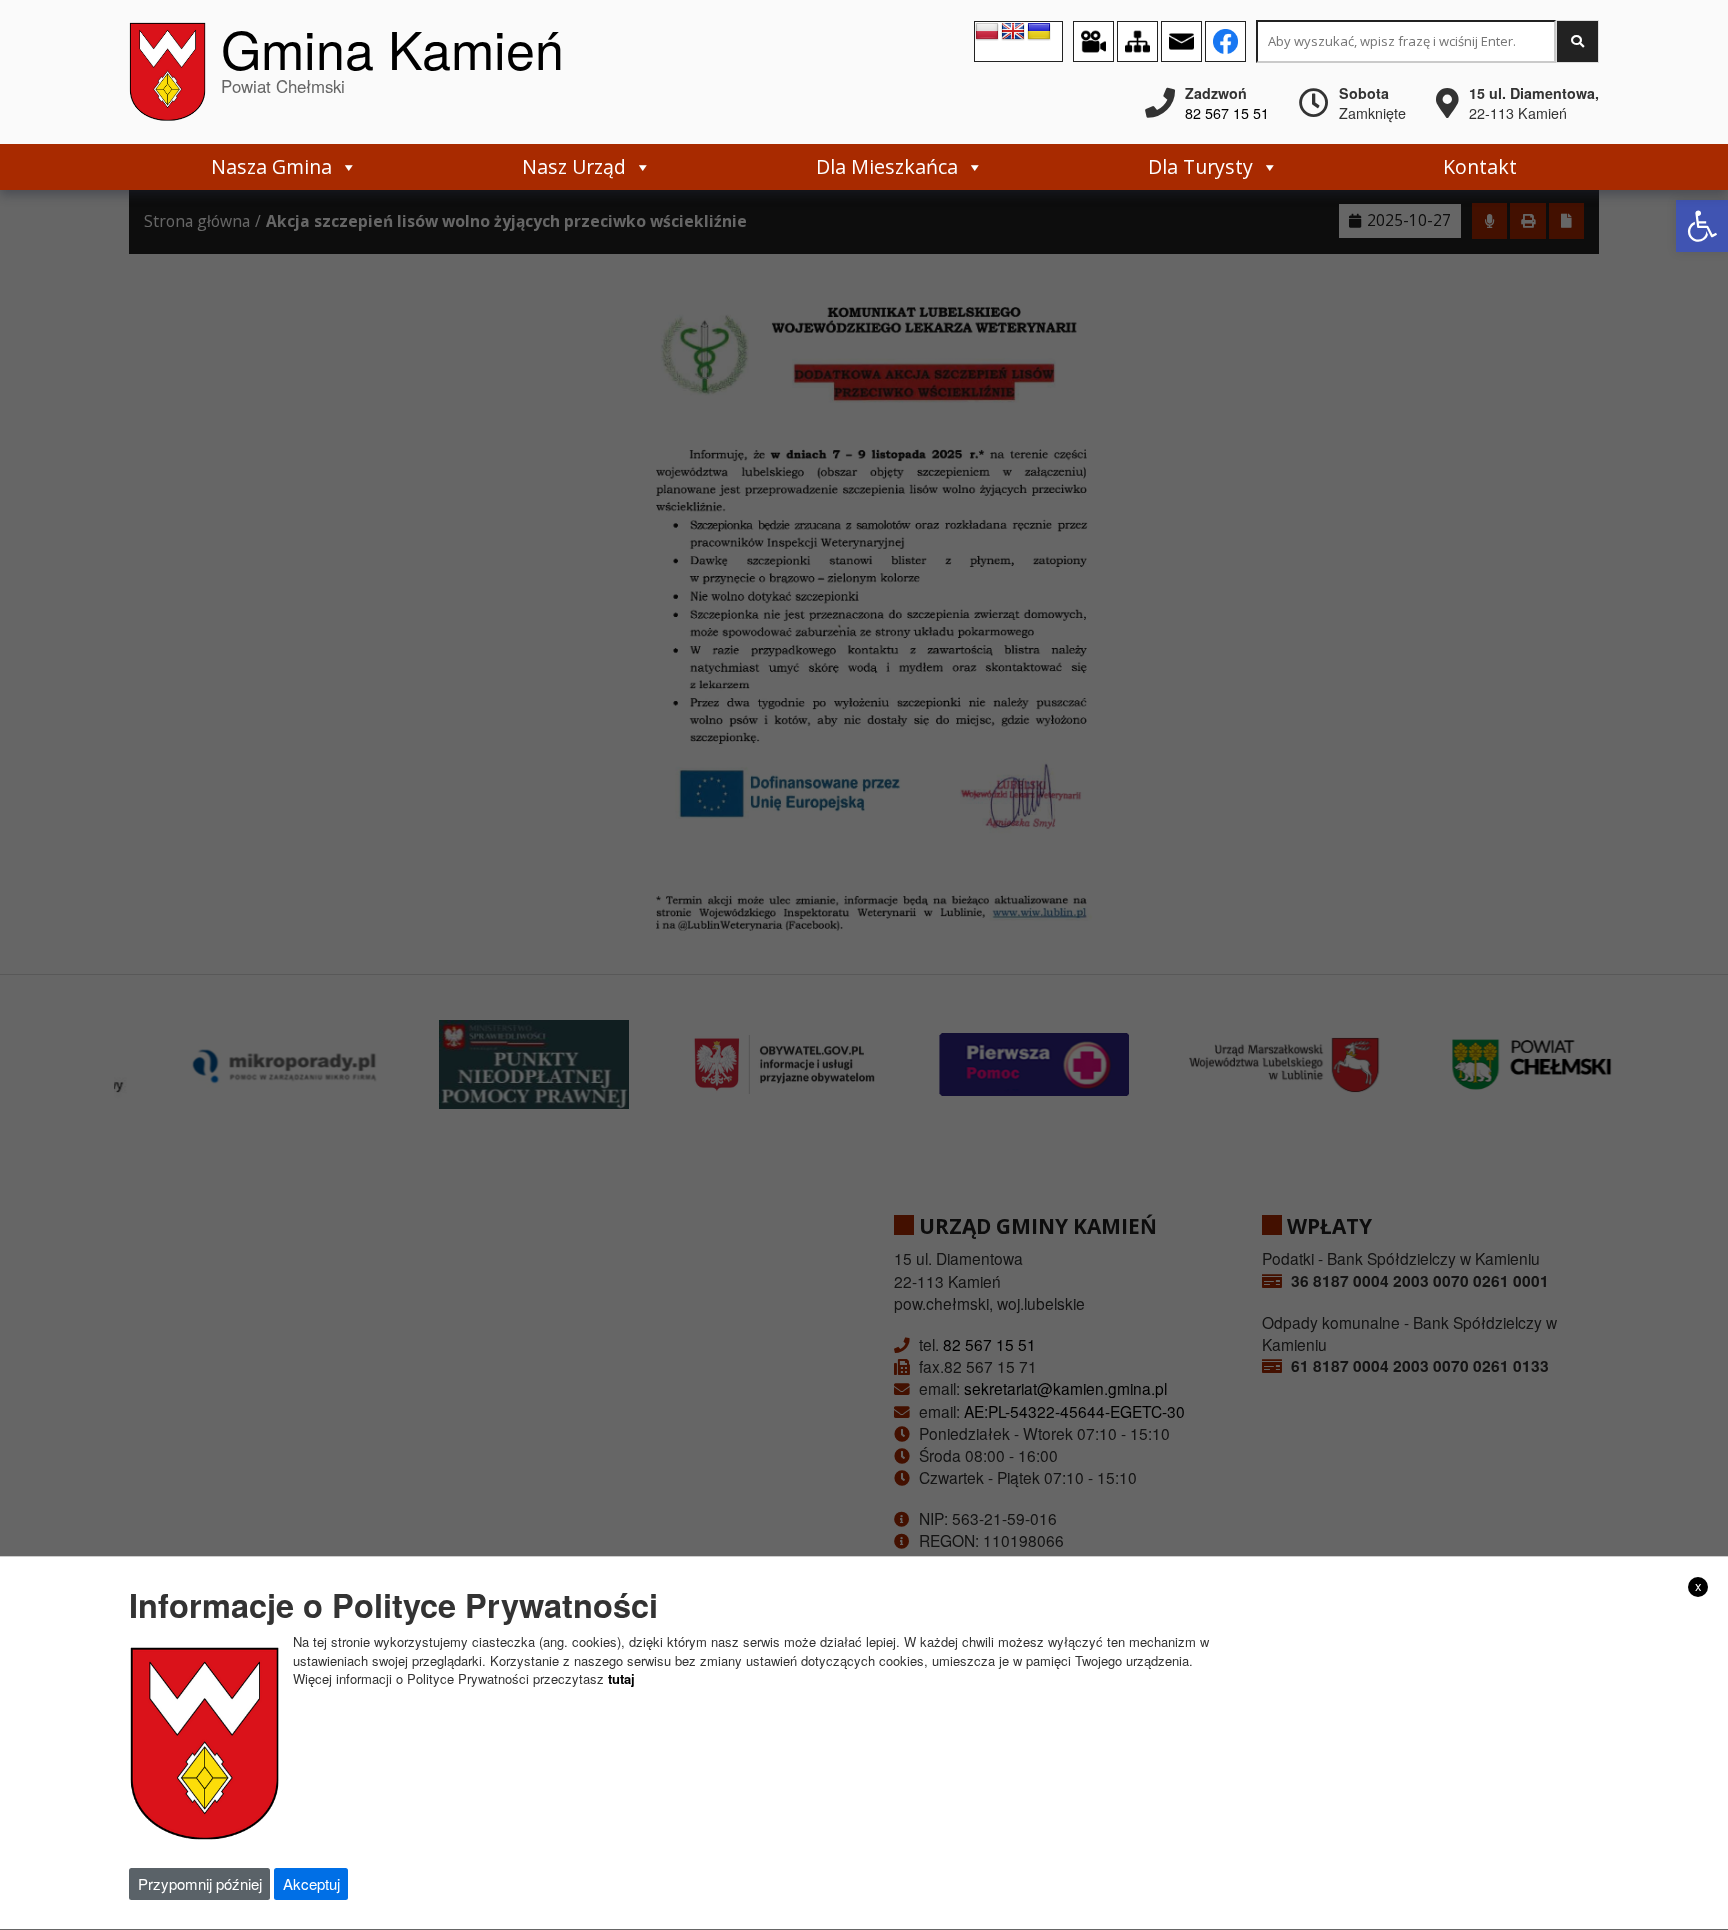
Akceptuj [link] (311, 1883)
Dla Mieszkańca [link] (887, 166)
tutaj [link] (621, 1678)
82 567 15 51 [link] (1227, 113)
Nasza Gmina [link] (271, 166)
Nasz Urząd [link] (574, 166)
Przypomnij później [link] (200, 1883)
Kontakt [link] (1480, 166)
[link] (1702, 226)
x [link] (1698, 1586)
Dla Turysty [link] (1200, 166)
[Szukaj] (1577, 41)
